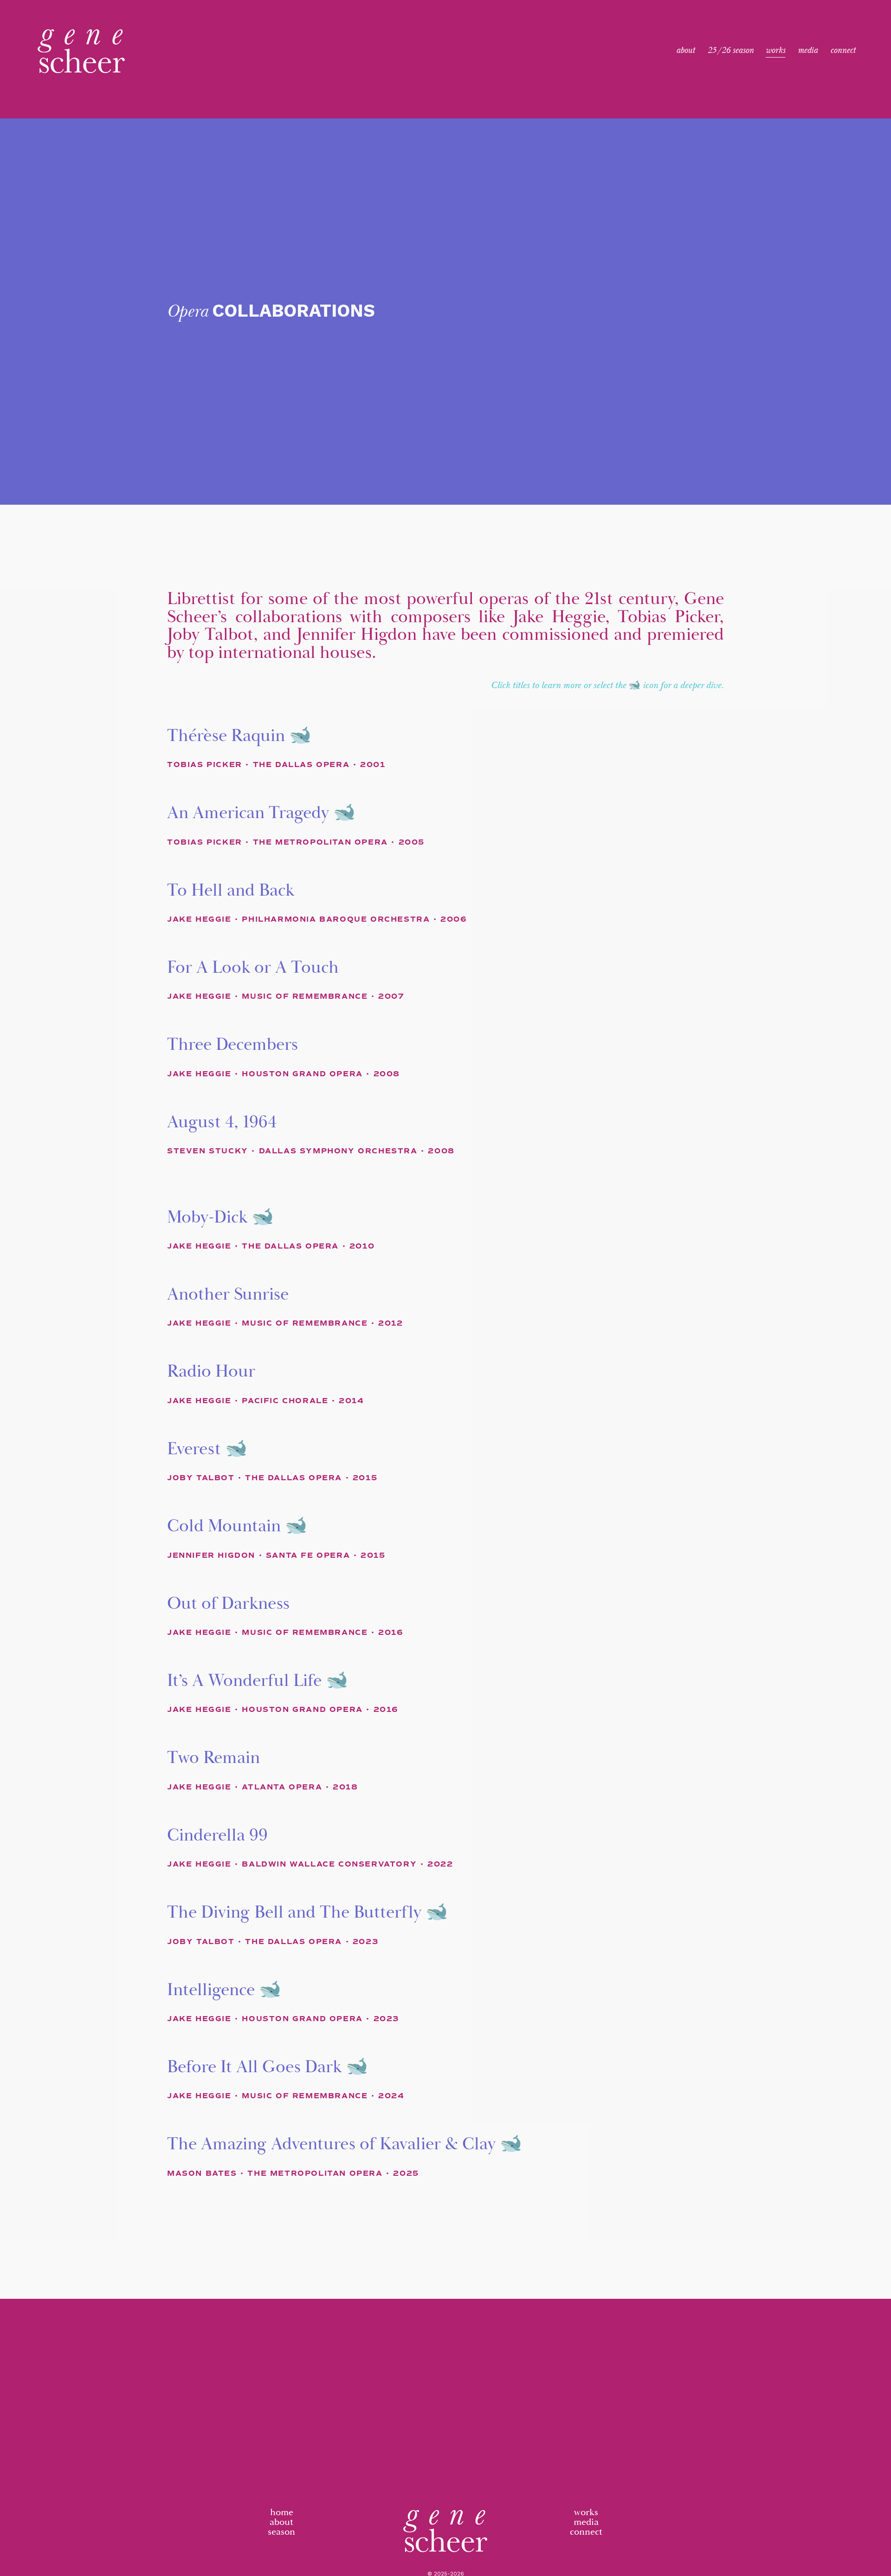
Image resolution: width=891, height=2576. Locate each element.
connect (586, 2532)
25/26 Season (730, 51)
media (586, 2522)
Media (808, 51)
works (586, 2513)
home (282, 2513)
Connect (843, 51)
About (685, 51)
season (281, 2532)
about (281, 2522)
